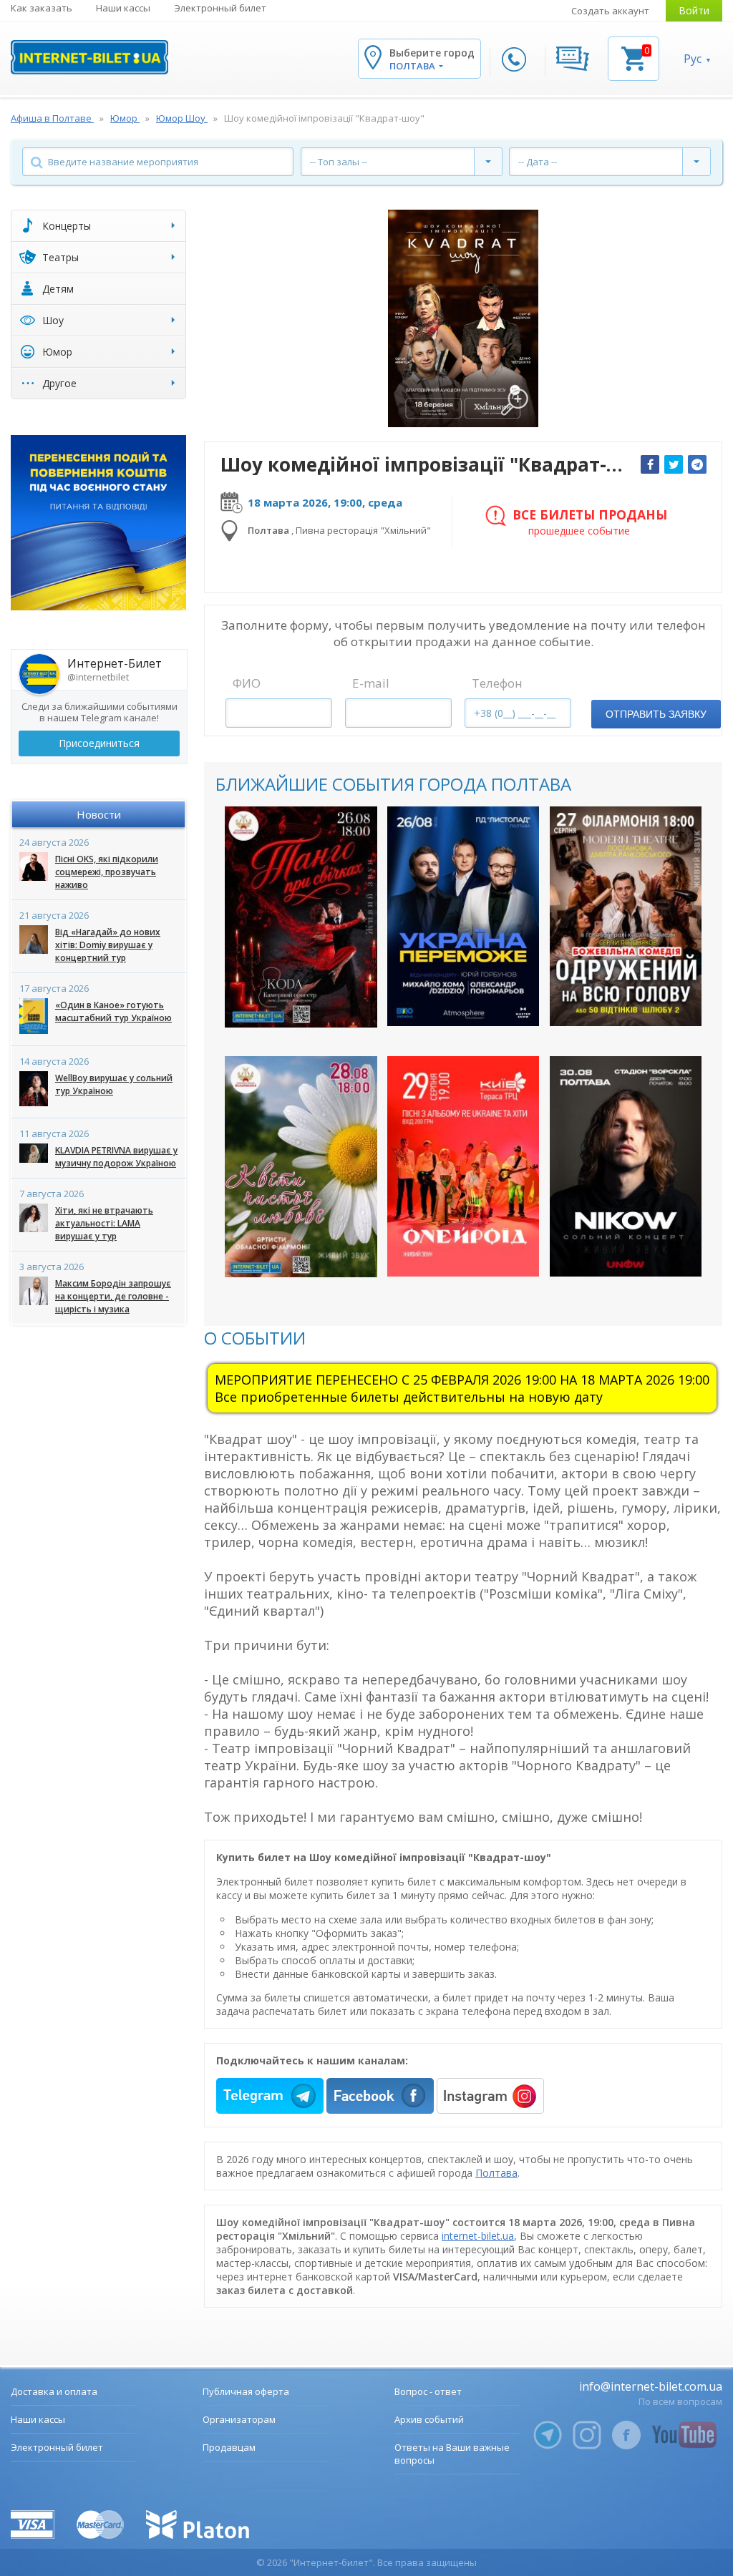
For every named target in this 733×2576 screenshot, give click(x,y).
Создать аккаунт (610, 11)
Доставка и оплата (54, 2391)
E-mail (371, 683)
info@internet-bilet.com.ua (651, 2386)
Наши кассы (123, 8)
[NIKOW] (626, 1166)
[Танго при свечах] (301, 917)
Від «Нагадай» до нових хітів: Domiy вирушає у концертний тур (108, 945)
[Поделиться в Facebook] (650, 464)
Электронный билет (220, 8)
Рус (693, 59)
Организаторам (239, 2419)
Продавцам (229, 2447)
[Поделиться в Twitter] (674, 464)
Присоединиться (99, 743)
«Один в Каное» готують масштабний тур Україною (113, 1011)
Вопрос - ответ (428, 2391)
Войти (694, 10)
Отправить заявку (656, 714)
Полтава (496, 2173)
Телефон (497, 683)
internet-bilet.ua (478, 2236)
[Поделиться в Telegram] (697, 464)
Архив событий (429, 2419)
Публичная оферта (246, 2391)
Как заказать (42, 8)
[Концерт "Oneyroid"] (463, 1166)
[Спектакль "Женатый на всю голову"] (626, 917)
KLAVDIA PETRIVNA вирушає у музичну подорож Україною (116, 1157)
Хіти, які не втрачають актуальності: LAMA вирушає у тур (104, 1223)
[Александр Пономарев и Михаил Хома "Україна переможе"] (463, 917)
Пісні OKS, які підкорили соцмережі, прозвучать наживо (107, 872)
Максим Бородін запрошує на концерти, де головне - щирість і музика (113, 1296)
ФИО (247, 683)
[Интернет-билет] (89, 57)
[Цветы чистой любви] (301, 1167)
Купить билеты (291, 1004)
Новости (99, 814)
